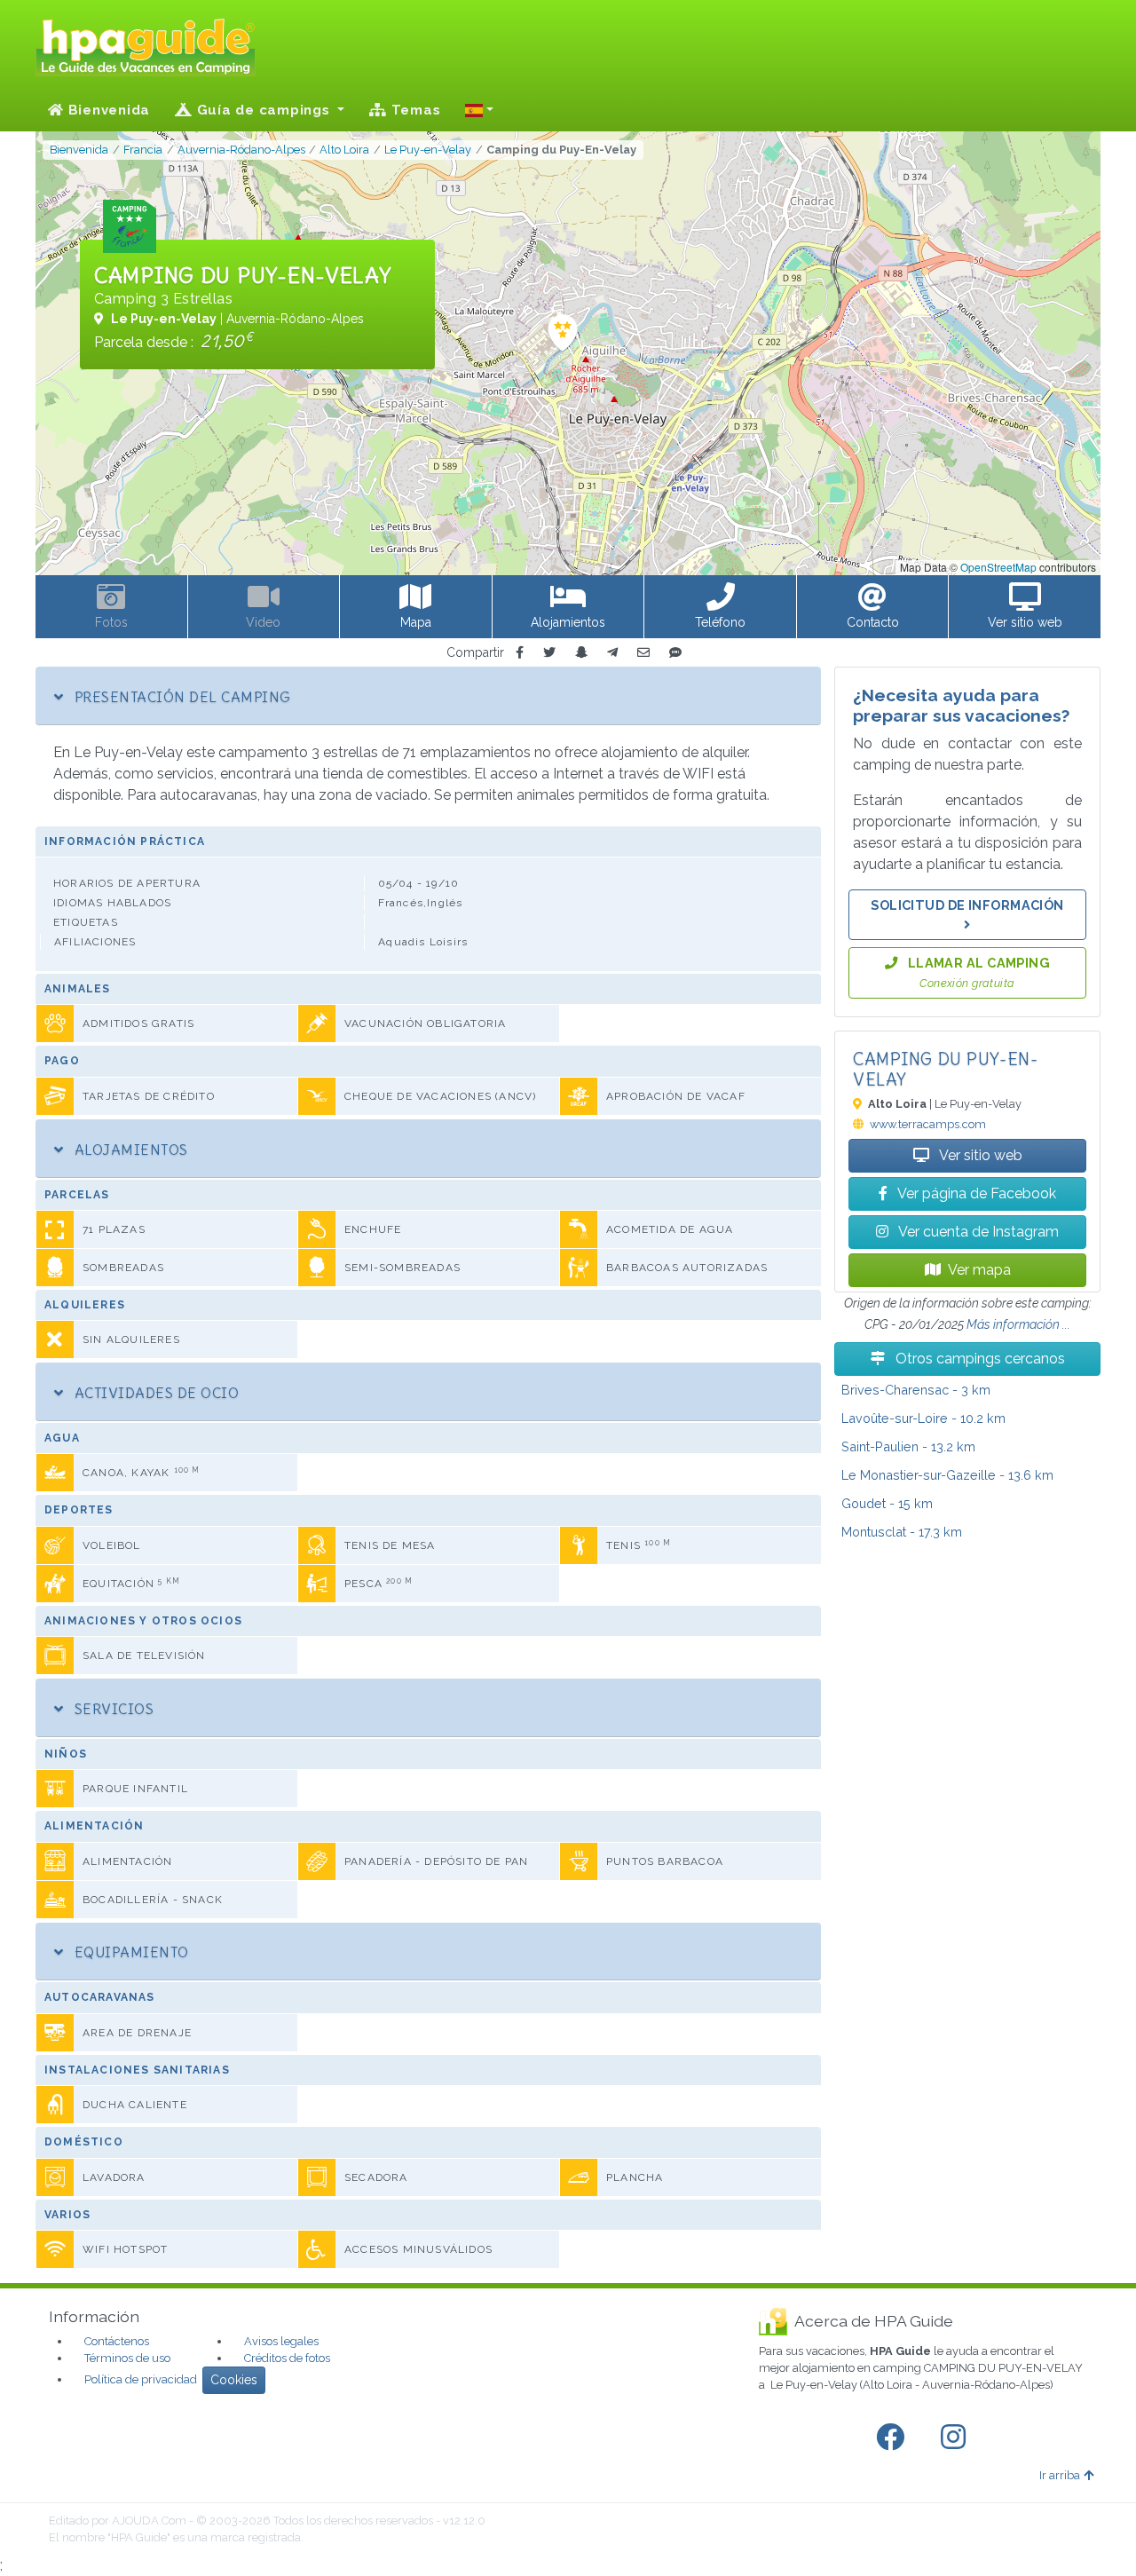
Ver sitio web (979, 1155)
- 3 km (916, 1390)
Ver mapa (979, 1270)
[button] (479, 110)
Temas (414, 110)
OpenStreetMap (998, 567)
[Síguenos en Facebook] (894, 2438)
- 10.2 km (923, 1418)
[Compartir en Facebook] (520, 653)
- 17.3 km (902, 1532)
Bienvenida (107, 110)
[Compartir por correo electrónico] (643, 653)
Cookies (234, 2380)
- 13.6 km (947, 1475)
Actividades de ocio (154, 1393)
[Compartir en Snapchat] (581, 653)
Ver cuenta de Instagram (977, 1232)
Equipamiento (129, 1952)
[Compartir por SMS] (675, 653)
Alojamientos (129, 1150)
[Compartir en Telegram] (612, 653)
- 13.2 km (908, 1446)
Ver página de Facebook (975, 1193)
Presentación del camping (180, 697)
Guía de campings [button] (264, 110)
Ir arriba (1060, 2475)
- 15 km (887, 1503)
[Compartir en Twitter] (549, 653)
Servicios (112, 1709)
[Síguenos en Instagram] (957, 2438)
